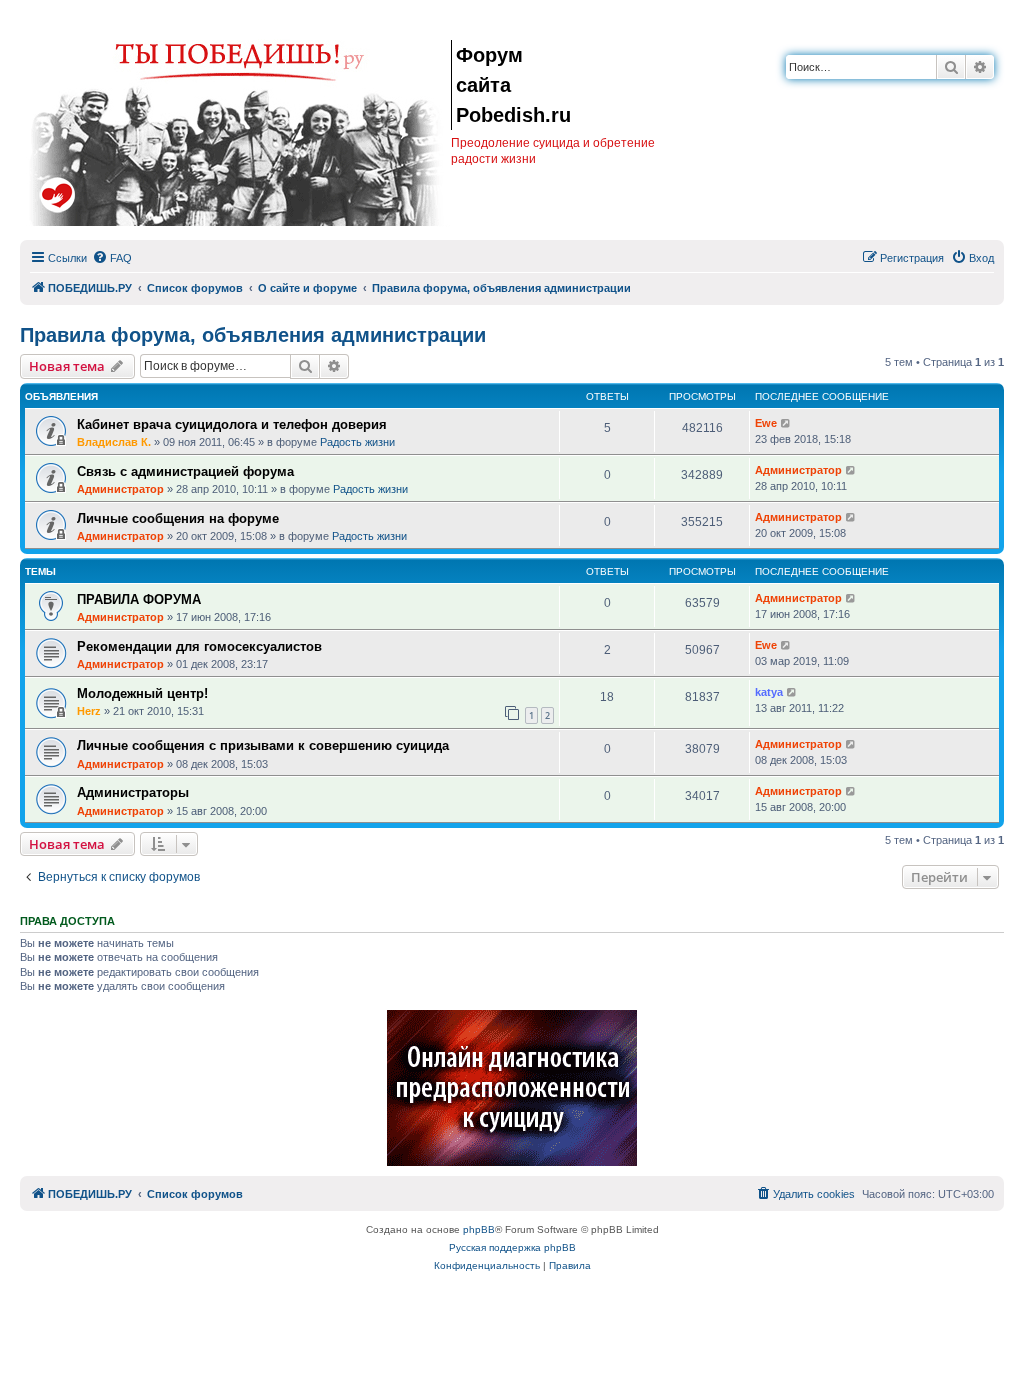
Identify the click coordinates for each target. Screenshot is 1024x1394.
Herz (89, 711)
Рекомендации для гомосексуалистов (199, 646)
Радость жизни (357, 442)
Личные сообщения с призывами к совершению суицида (263, 745)
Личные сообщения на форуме (178, 518)
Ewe (766, 423)
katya (769, 692)
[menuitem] (112, 258)
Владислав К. (114, 442)
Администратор (120, 489)
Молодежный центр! (142, 693)
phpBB (479, 1229)
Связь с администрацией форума (185, 471)
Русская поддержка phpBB (512, 1247)
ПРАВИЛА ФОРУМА (139, 599)
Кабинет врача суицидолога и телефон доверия (232, 424)
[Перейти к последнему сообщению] (786, 423)
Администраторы (133, 792)
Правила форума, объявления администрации (253, 335)
